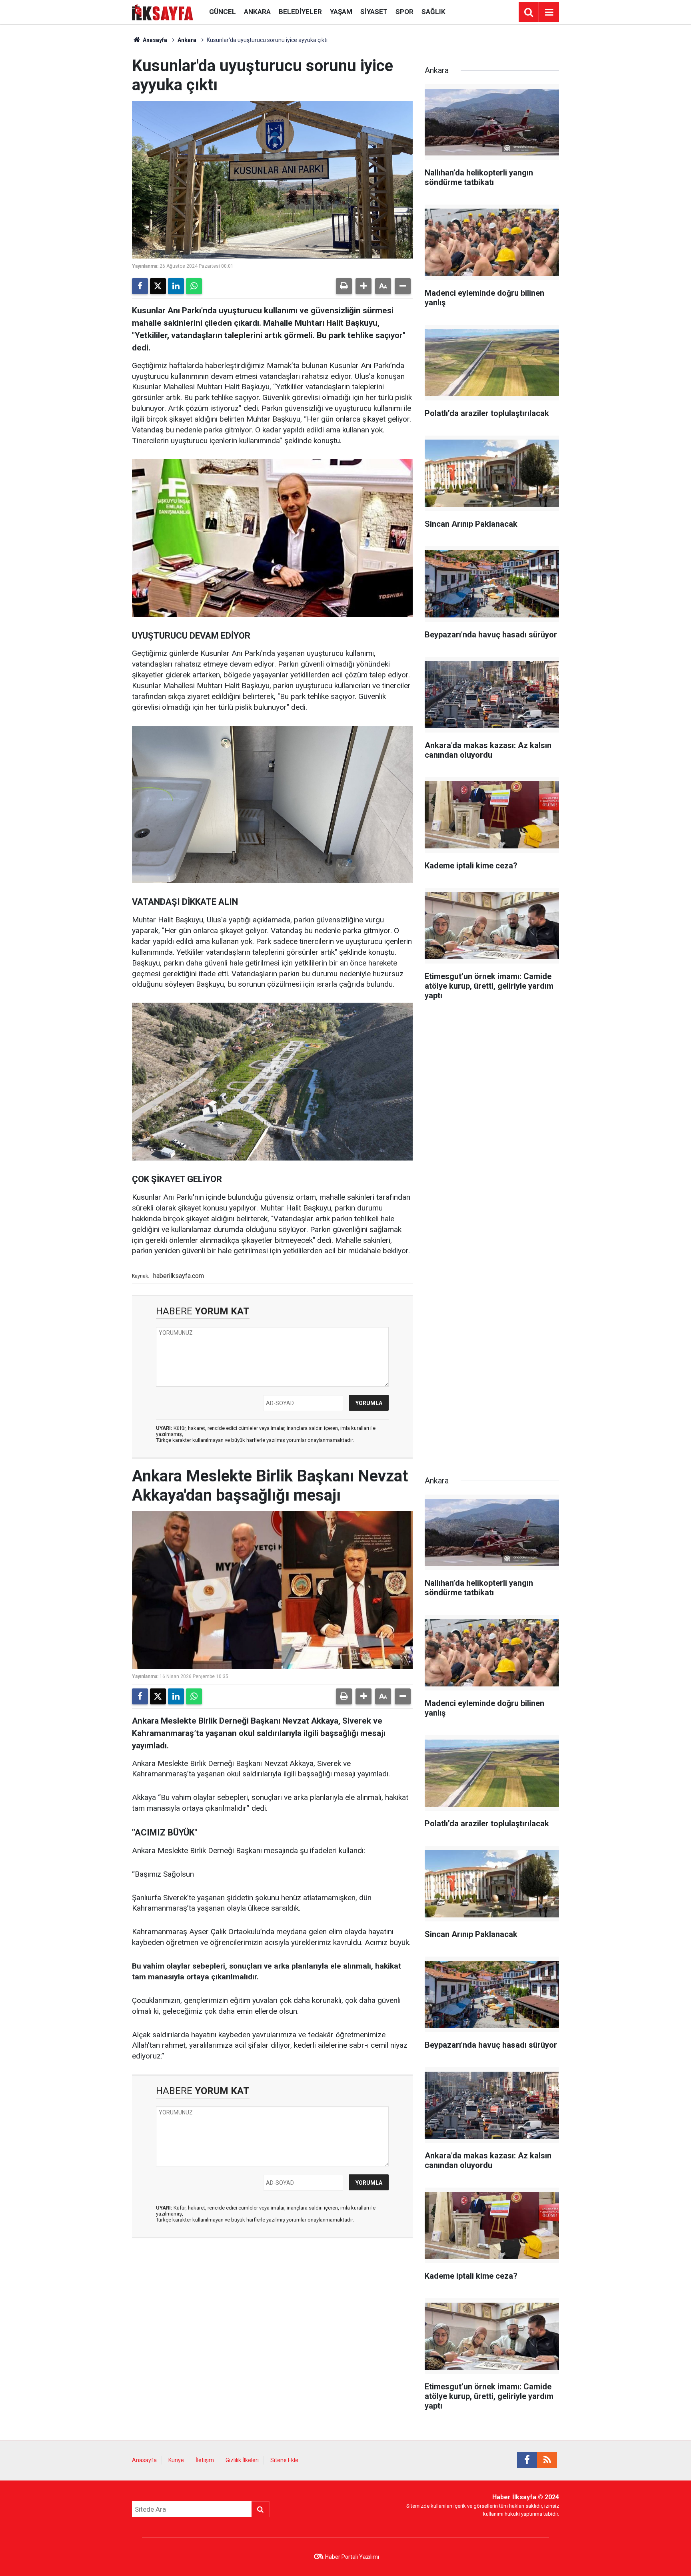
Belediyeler (300, 12)
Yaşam (341, 12)
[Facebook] (140, 286)
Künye (176, 2460)
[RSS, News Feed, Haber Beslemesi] (547, 2460)
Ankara (257, 12)
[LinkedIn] (176, 286)
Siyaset (374, 12)
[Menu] (549, 12)
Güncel (223, 12)
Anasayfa (154, 40)
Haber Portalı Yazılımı (352, 2557)
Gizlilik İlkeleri (242, 2460)
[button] (363, 286)
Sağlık (433, 12)
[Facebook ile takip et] (527, 2460)
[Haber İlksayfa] (163, 11)
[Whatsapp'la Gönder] (194, 286)
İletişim (205, 2460)
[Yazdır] (344, 286)
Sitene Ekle (284, 2460)
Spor (404, 12)
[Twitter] (158, 286)
